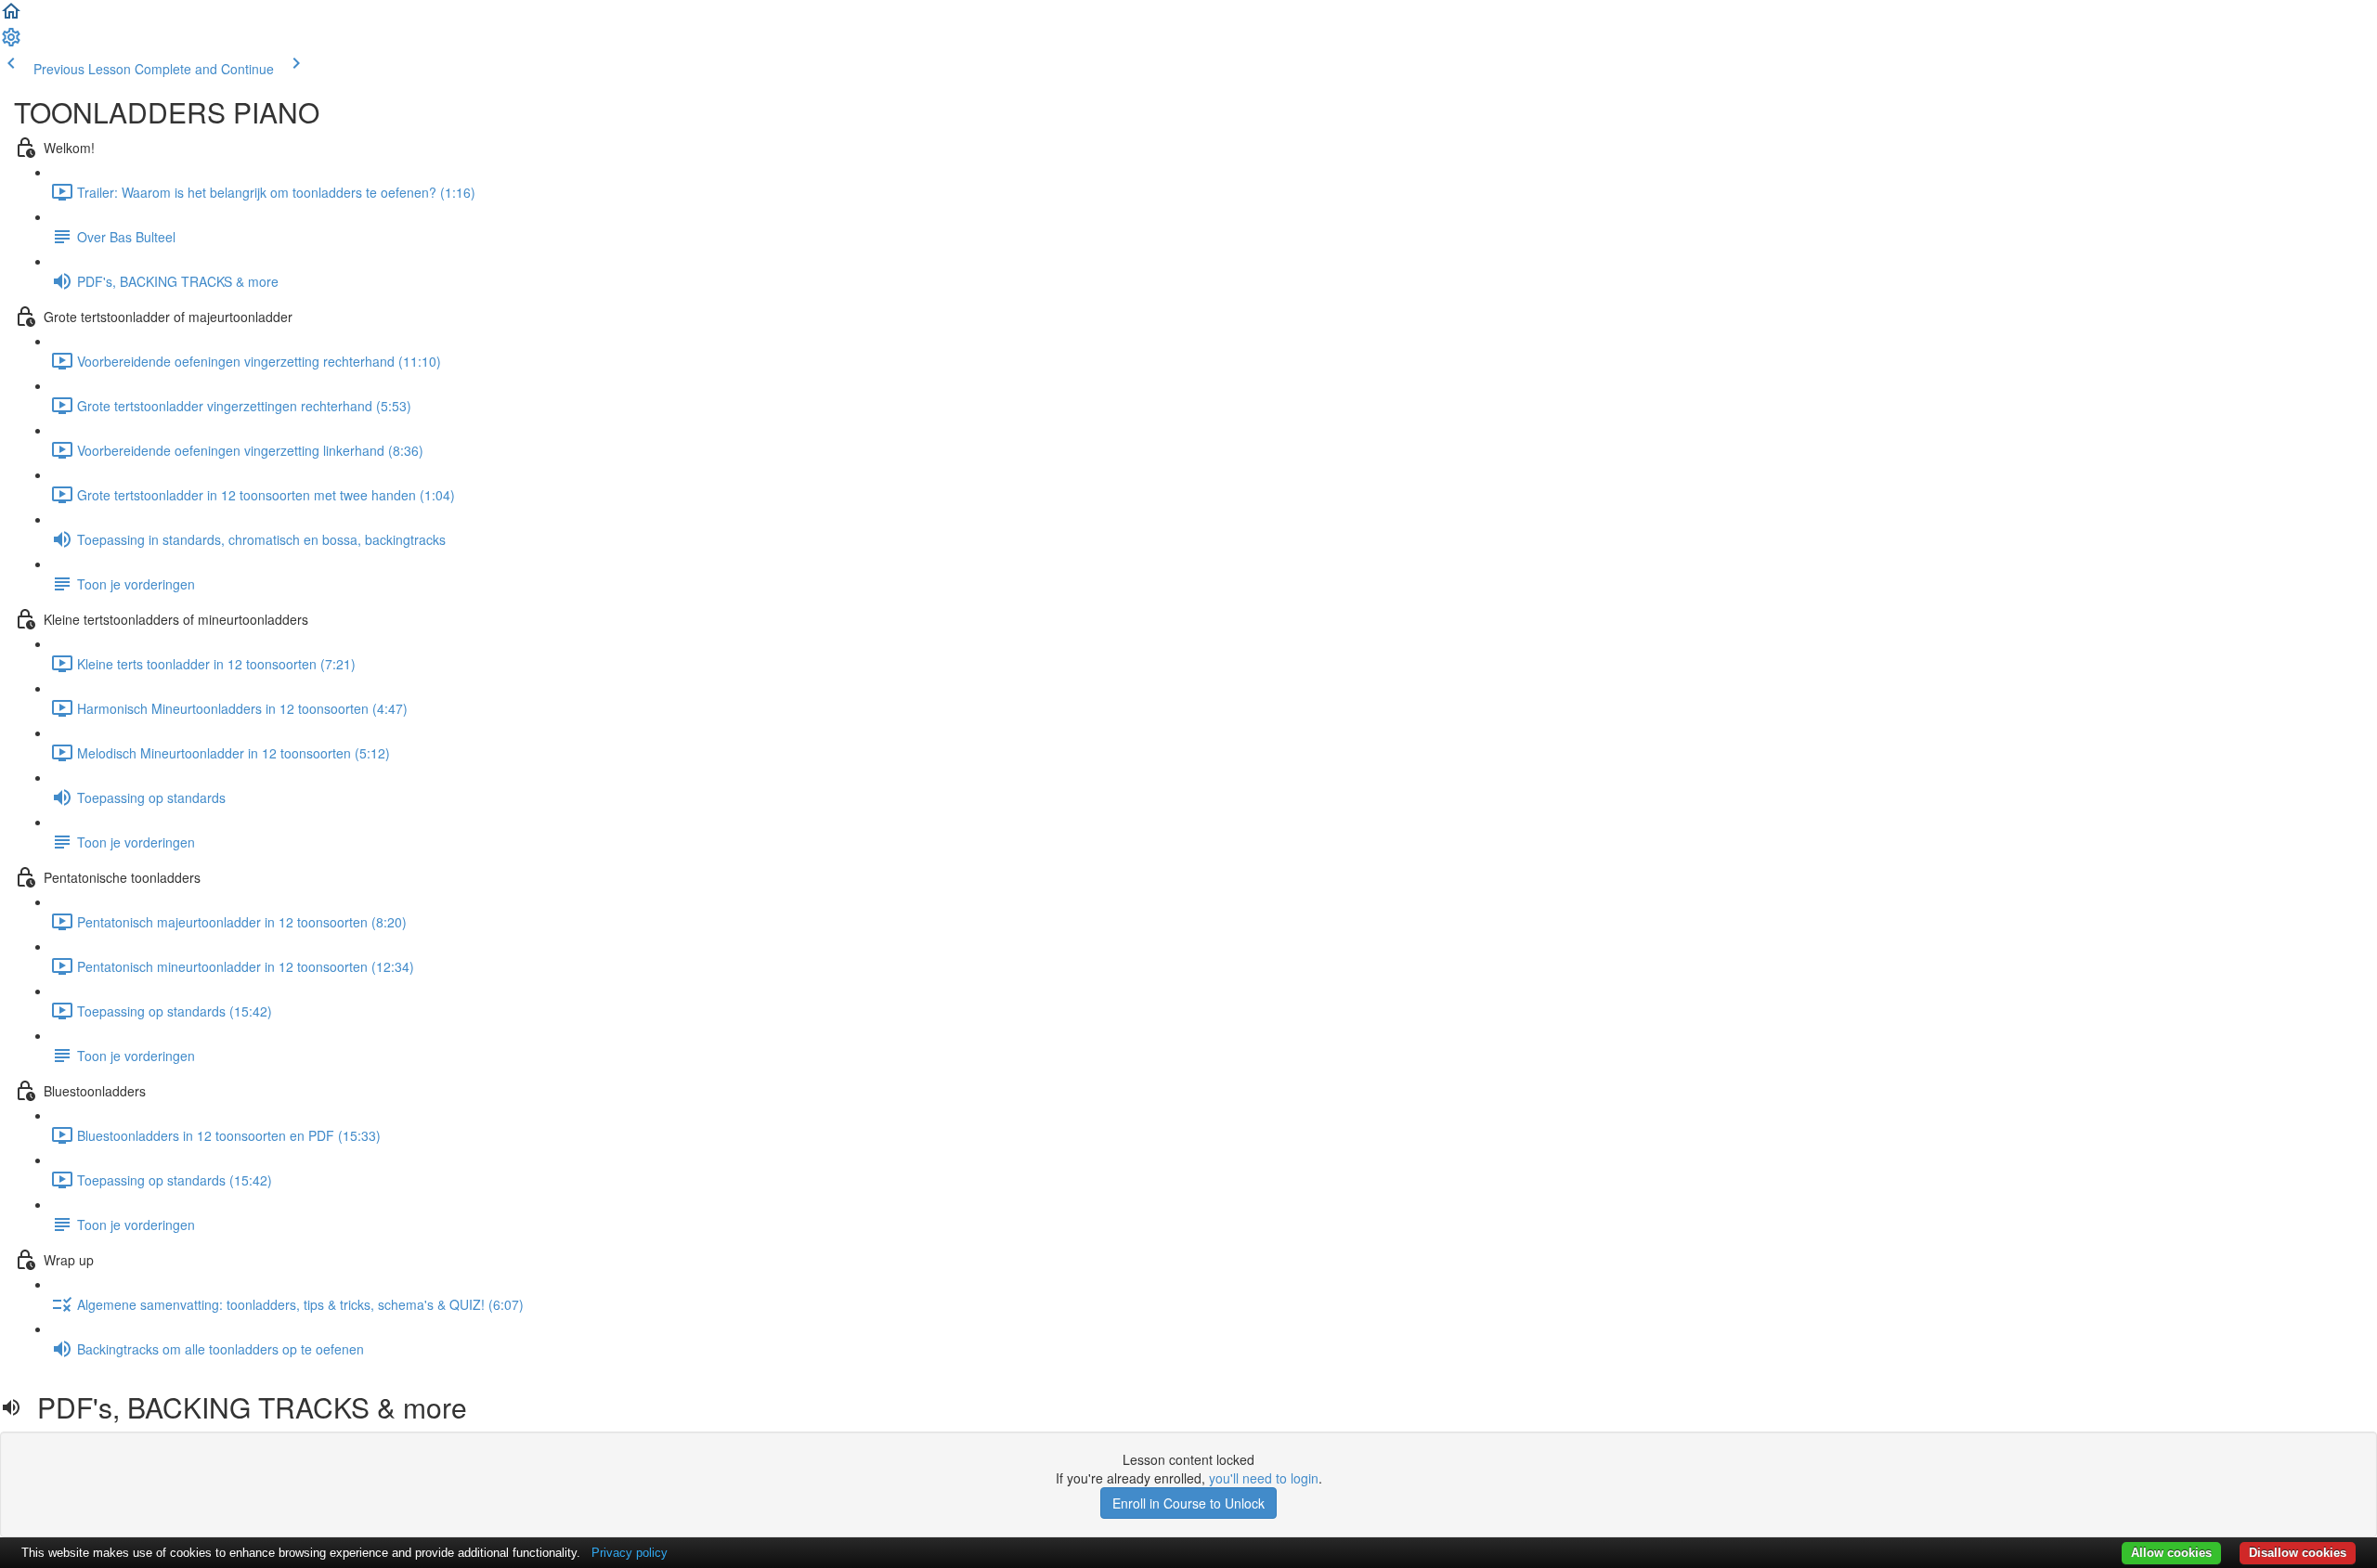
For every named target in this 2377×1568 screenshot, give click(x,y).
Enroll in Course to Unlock (1188, 1503)
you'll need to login (1264, 1478)
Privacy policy (630, 1553)
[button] (11, 17)
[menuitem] (11, 43)
